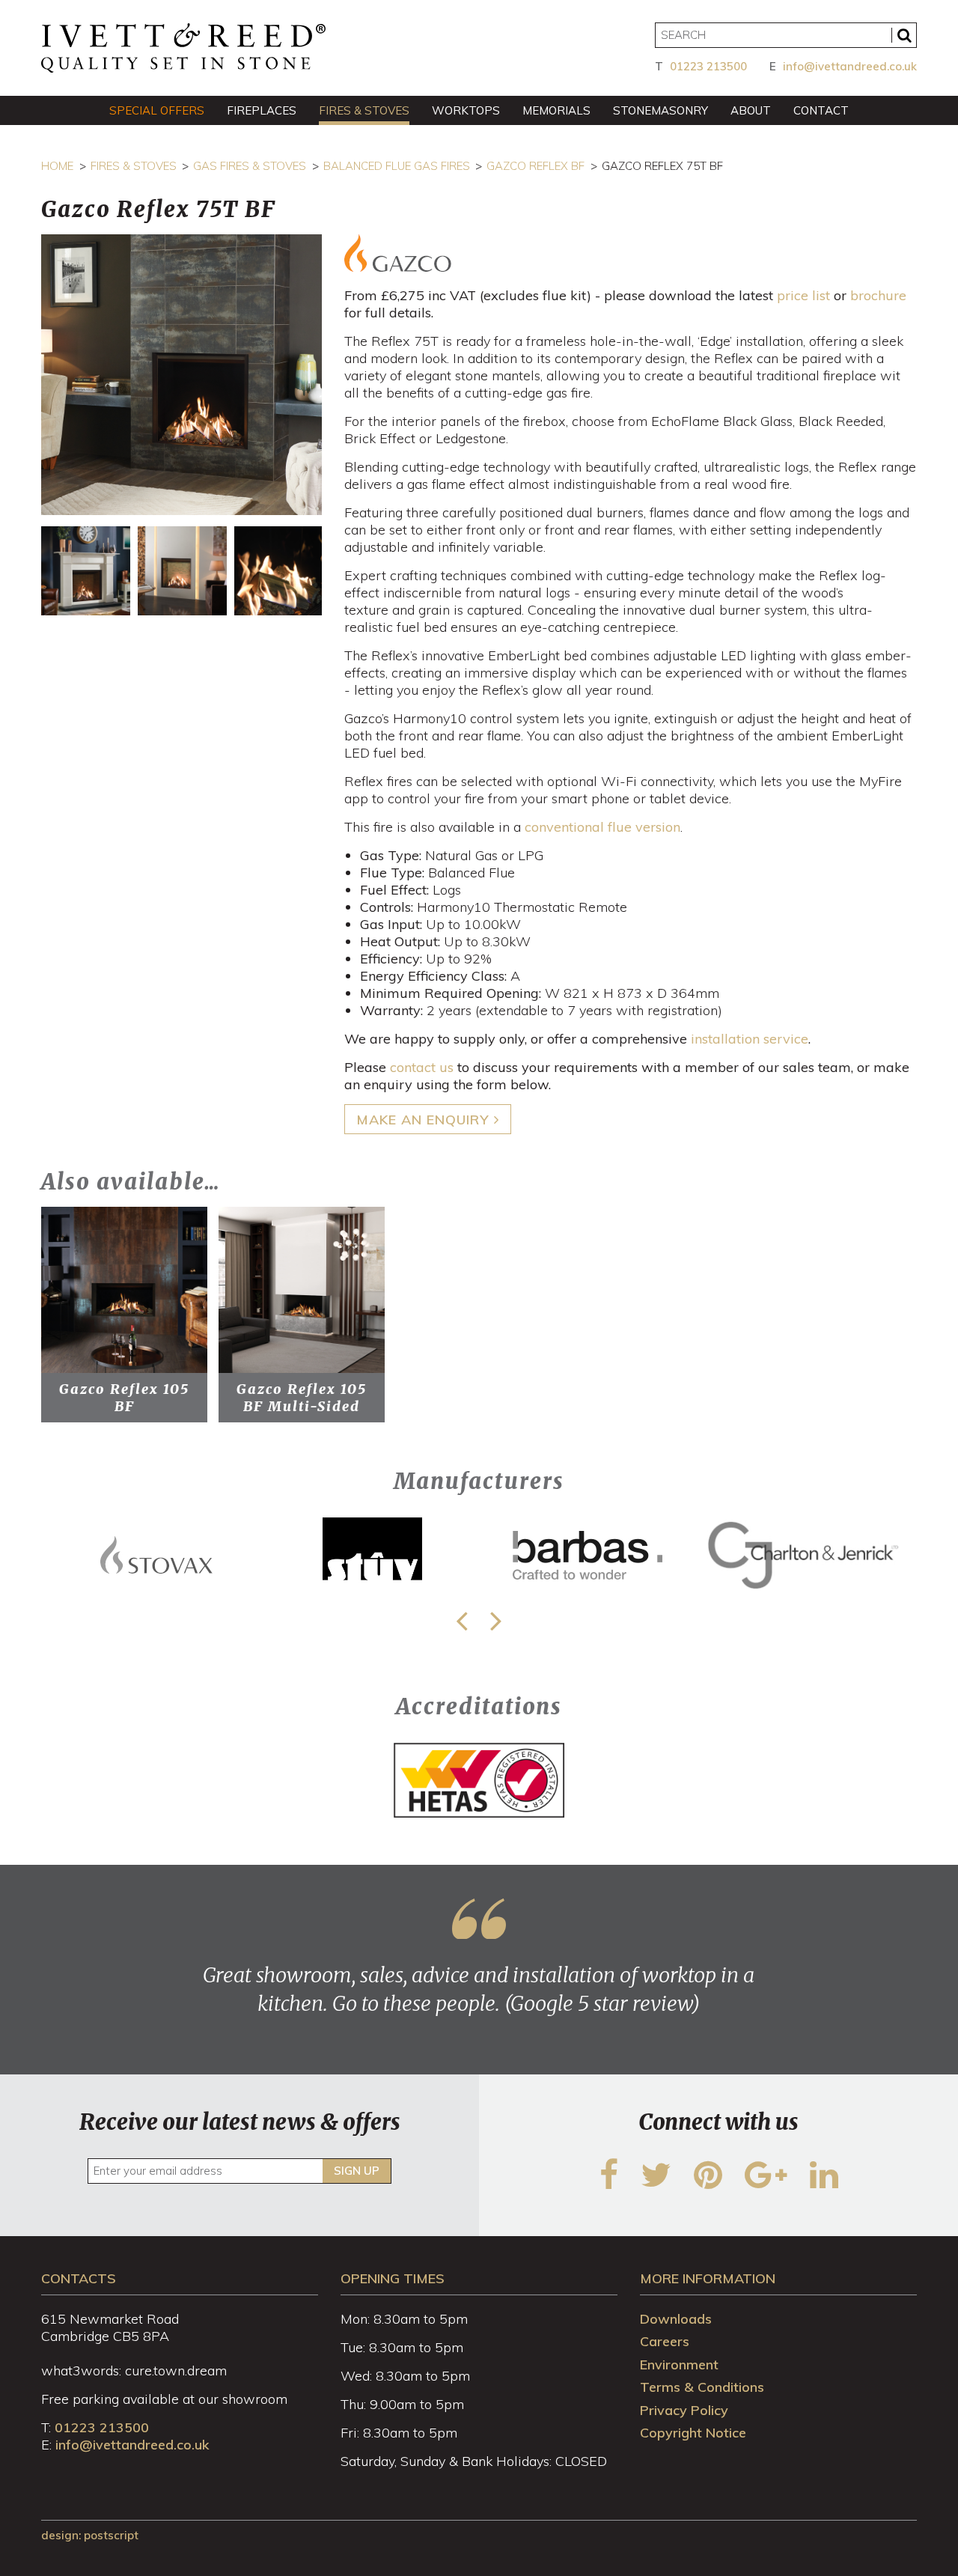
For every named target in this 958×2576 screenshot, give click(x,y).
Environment (679, 2365)
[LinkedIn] (824, 2184)
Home (57, 166)
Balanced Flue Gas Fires (397, 166)
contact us (422, 1067)
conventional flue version (602, 827)
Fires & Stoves (134, 166)
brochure (878, 295)
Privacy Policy (684, 2410)
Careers (665, 2341)
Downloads (676, 2319)
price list (803, 295)
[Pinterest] (708, 2184)
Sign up (357, 2171)
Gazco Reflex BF (536, 166)
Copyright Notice (693, 2433)
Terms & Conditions (702, 2387)
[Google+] (766, 2184)
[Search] (904, 35)
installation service (750, 1039)
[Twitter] (656, 2184)
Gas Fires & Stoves (250, 166)
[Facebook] (609, 2184)
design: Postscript (90, 2535)
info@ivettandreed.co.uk (850, 66)
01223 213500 (708, 66)
